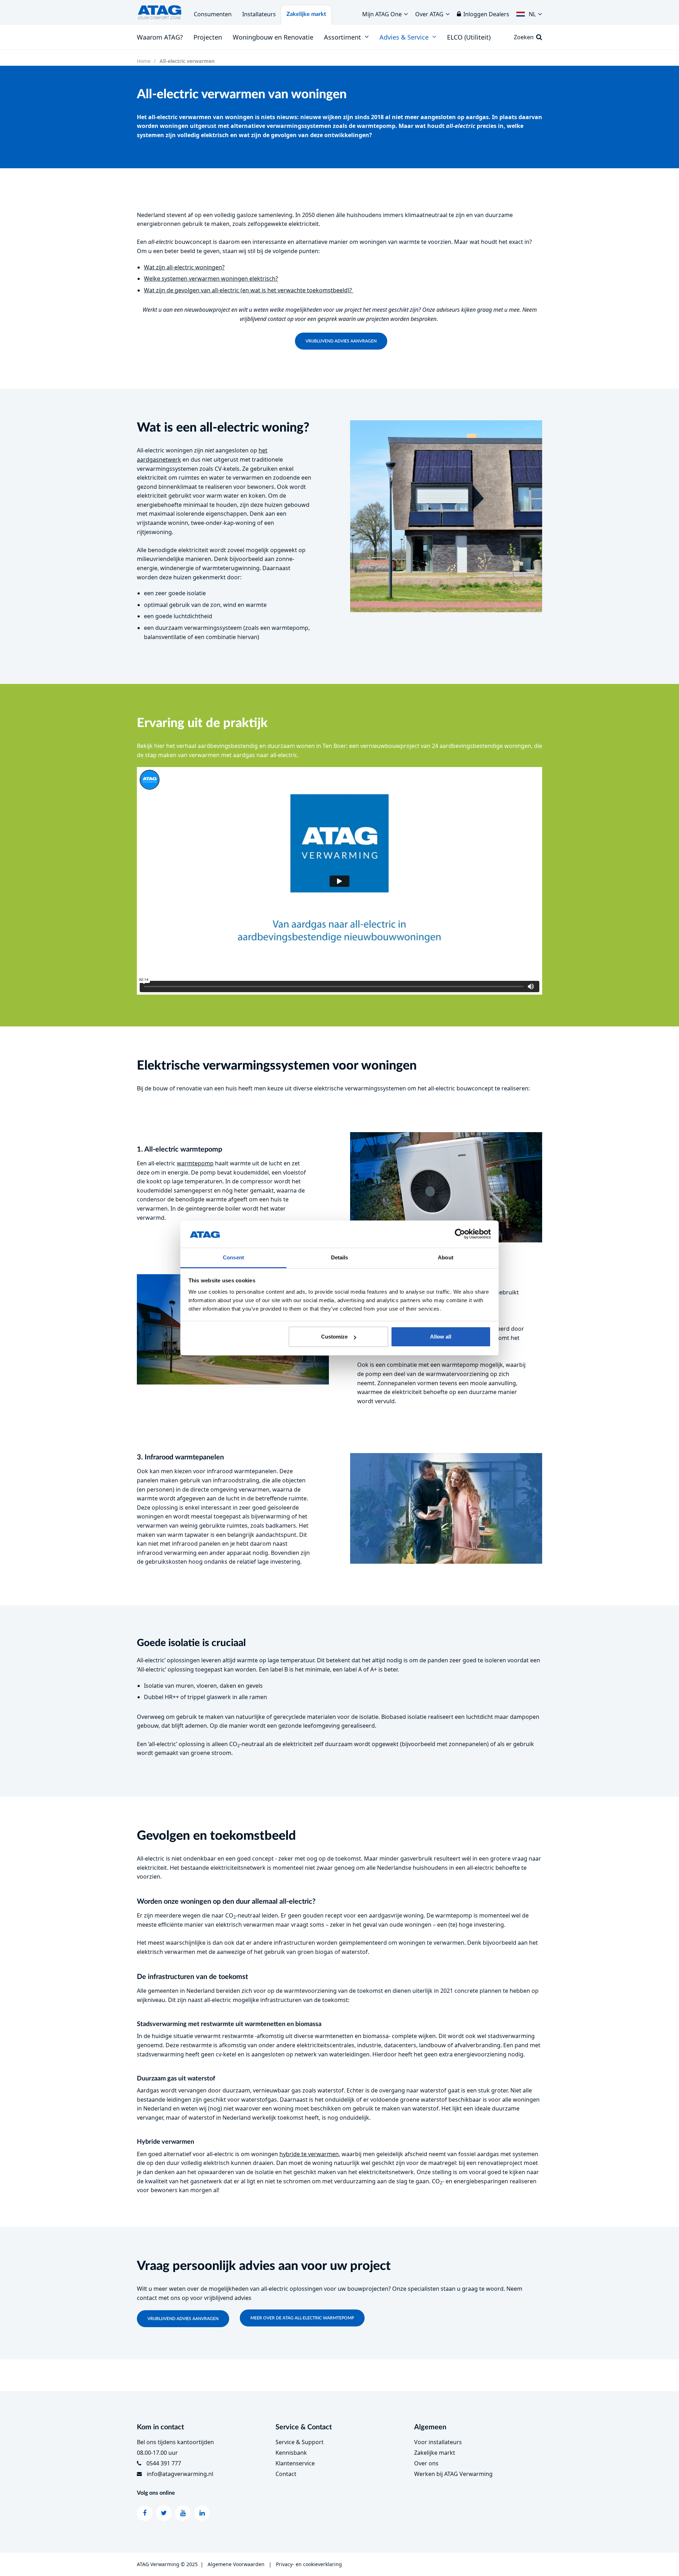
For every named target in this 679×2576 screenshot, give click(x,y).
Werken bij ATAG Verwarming (453, 2474)
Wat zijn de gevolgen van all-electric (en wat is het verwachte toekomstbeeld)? (249, 290)
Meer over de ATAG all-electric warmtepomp (302, 2318)
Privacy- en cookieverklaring (309, 2564)
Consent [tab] (233, 1257)
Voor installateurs (438, 2442)
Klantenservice (295, 2463)
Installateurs (259, 14)
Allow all (441, 1337)
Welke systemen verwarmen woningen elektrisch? (211, 279)
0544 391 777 (164, 2463)
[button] (529, 12)
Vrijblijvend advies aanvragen (341, 341)
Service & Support (300, 2442)
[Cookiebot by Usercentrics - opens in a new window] (460, 1234)
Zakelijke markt (306, 14)
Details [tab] (340, 1257)
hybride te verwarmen (309, 2154)
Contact (286, 2474)
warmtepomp (195, 1163)
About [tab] (446, 1257)
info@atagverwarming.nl (180, 2474)
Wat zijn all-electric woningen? (184, 267)
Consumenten (213, 14)
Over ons (426, 2463)
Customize (334, 1337)
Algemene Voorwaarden (236, 2564)
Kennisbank (291, 2453)
